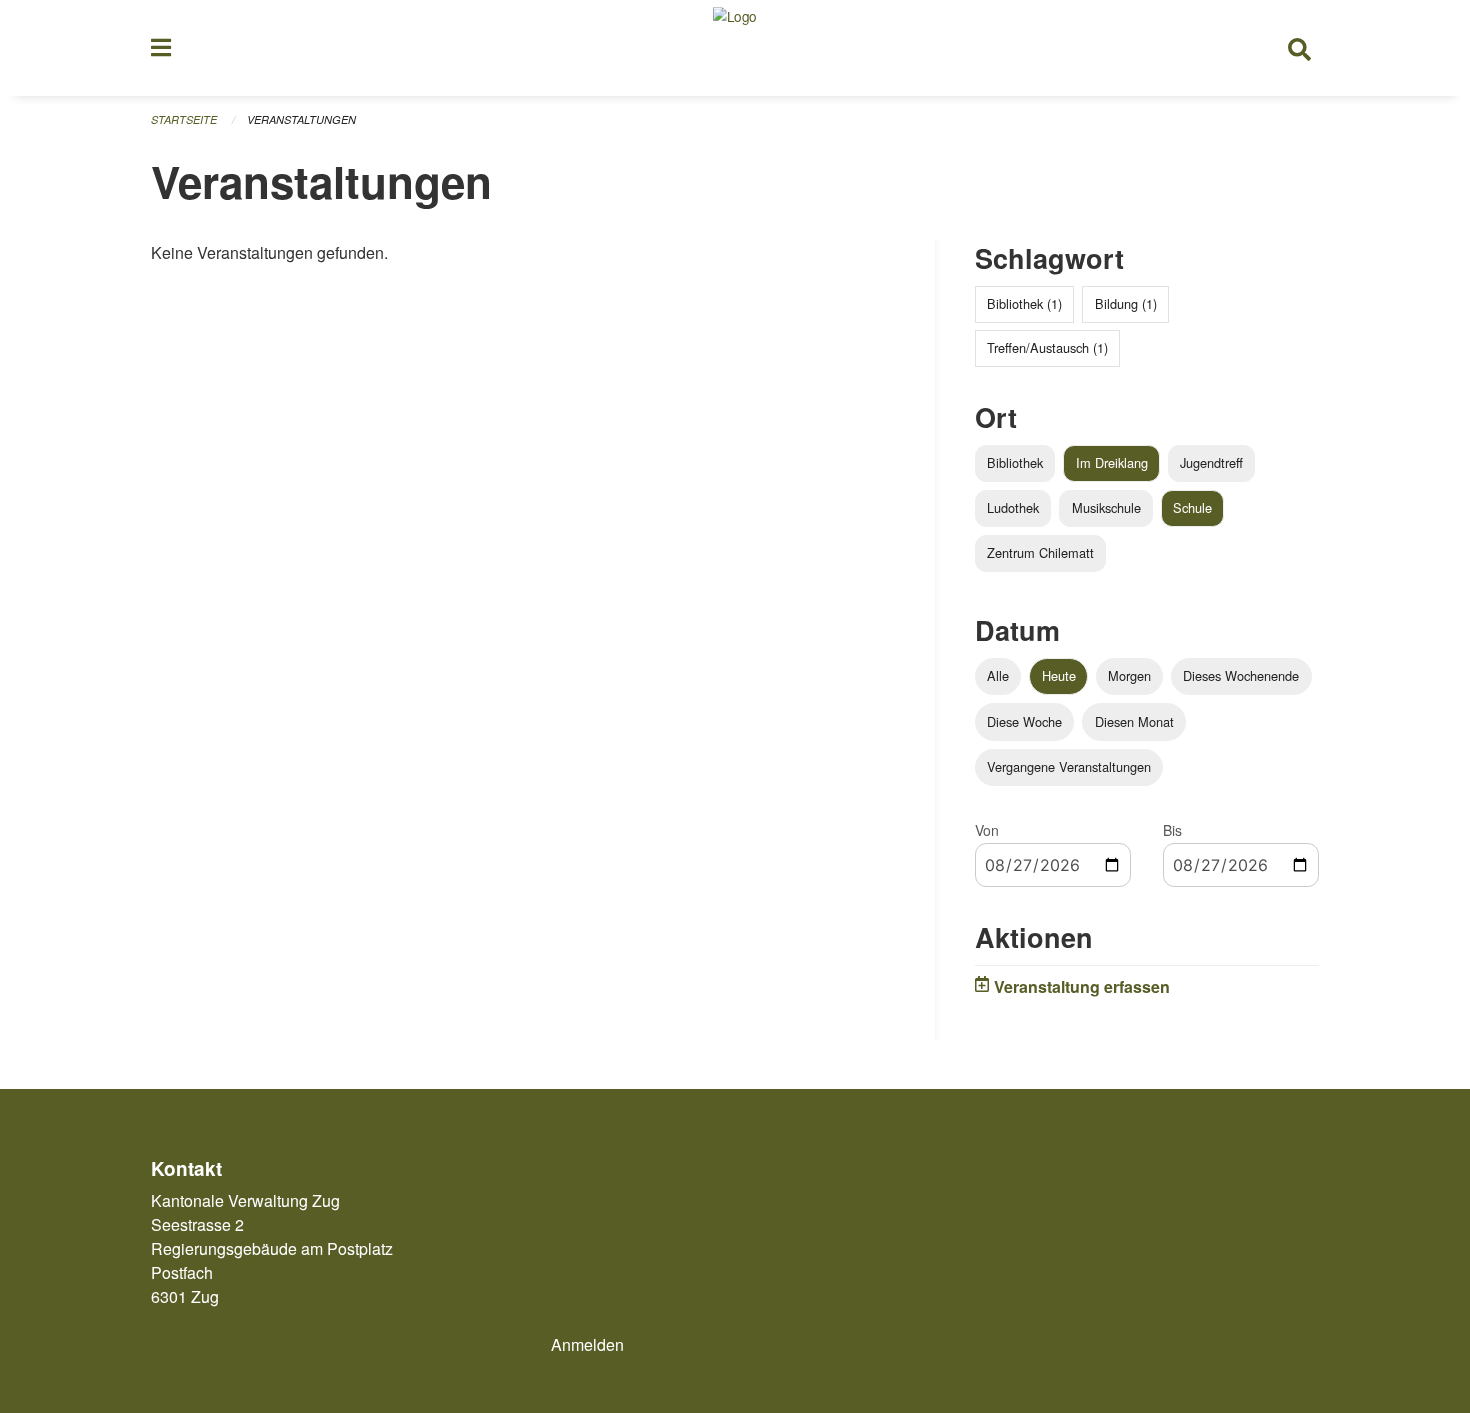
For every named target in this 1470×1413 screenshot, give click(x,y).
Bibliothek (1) (1024, 303)
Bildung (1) (1126, 303)
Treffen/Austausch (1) (1047, 347)
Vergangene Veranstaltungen (1069, 766)
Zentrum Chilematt (1040, 552)
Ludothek (1013, 507)
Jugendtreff (1211, 462)
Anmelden (587, 1344)
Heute (1059, 675)
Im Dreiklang (1112, 462)
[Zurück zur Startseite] (735, 48)
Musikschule (1106, 507)
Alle (998, 675)
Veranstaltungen (301, 119)
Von (987, 830)
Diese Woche (1024, 721)
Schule (1192, 507)
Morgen (1129, 675)
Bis (1172, 830)
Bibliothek (1015, 462)
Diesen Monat (1134, 721)
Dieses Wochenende (1241, 675)
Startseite (184, 119)
